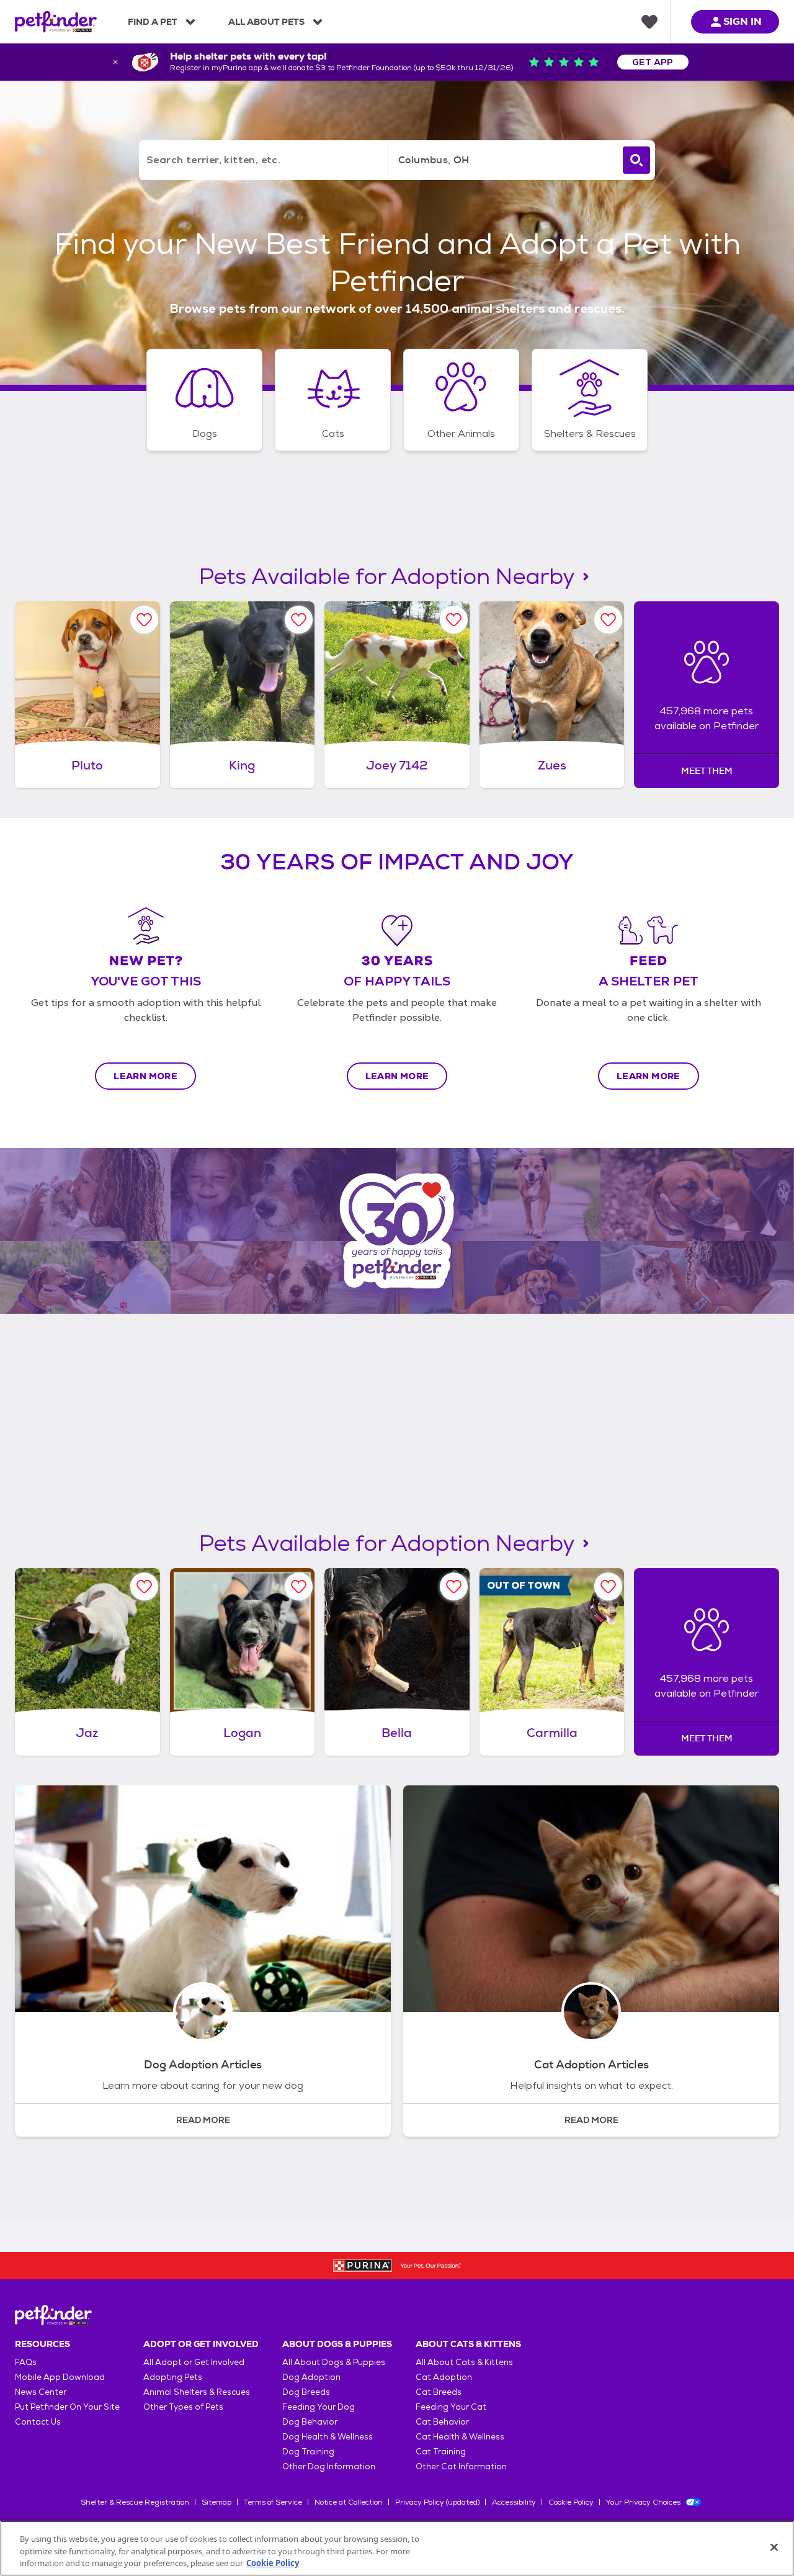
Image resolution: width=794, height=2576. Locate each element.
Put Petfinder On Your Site (67, 2407)
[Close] (774, 2547)
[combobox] (503, 160)
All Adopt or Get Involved (194, 2362)
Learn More (145, 1076)
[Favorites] (649, 22)
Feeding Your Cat (451, 2407)
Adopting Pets (173, 2377)
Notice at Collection (349, 2502)
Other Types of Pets (183, 2407)
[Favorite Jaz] (144, 1586)
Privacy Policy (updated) (437, 2502)
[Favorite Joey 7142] (454, 620)
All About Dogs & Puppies (334, 2362)
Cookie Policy (571, 2502)
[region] (397, 2548)
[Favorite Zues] (608, 620)
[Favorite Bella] (454, 1586)
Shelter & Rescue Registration (135, 2502)
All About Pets (266, 22)
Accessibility (514, 2502)
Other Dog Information (329, 2466)
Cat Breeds (439, 2392)
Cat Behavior (442, 2422)
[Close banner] (115, 62)
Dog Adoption (311, 2377)
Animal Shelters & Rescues (197, 2392)
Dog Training (308, 2452)
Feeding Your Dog (319, 2407)
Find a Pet (153, 22)
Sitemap (216, 2502)
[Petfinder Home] (56, 22)
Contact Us (38, 2422)
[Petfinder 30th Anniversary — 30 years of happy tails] (397, 1231)
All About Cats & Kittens (464, 2362)
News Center (41, 2392)
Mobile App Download (60, 2377)
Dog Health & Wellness (328, 2437)
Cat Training (441, 2452)
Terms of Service (273, 2502)
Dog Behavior (310, 2422)
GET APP (653, 62)
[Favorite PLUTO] (144, 620)
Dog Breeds (306, 2392)
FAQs (26, 2362)
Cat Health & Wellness (460, 2437)
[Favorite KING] (299, 620)
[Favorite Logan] (299, 1586)
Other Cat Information (461, 2466)
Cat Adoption (444, 2377)
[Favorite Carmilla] (608, 1586)
